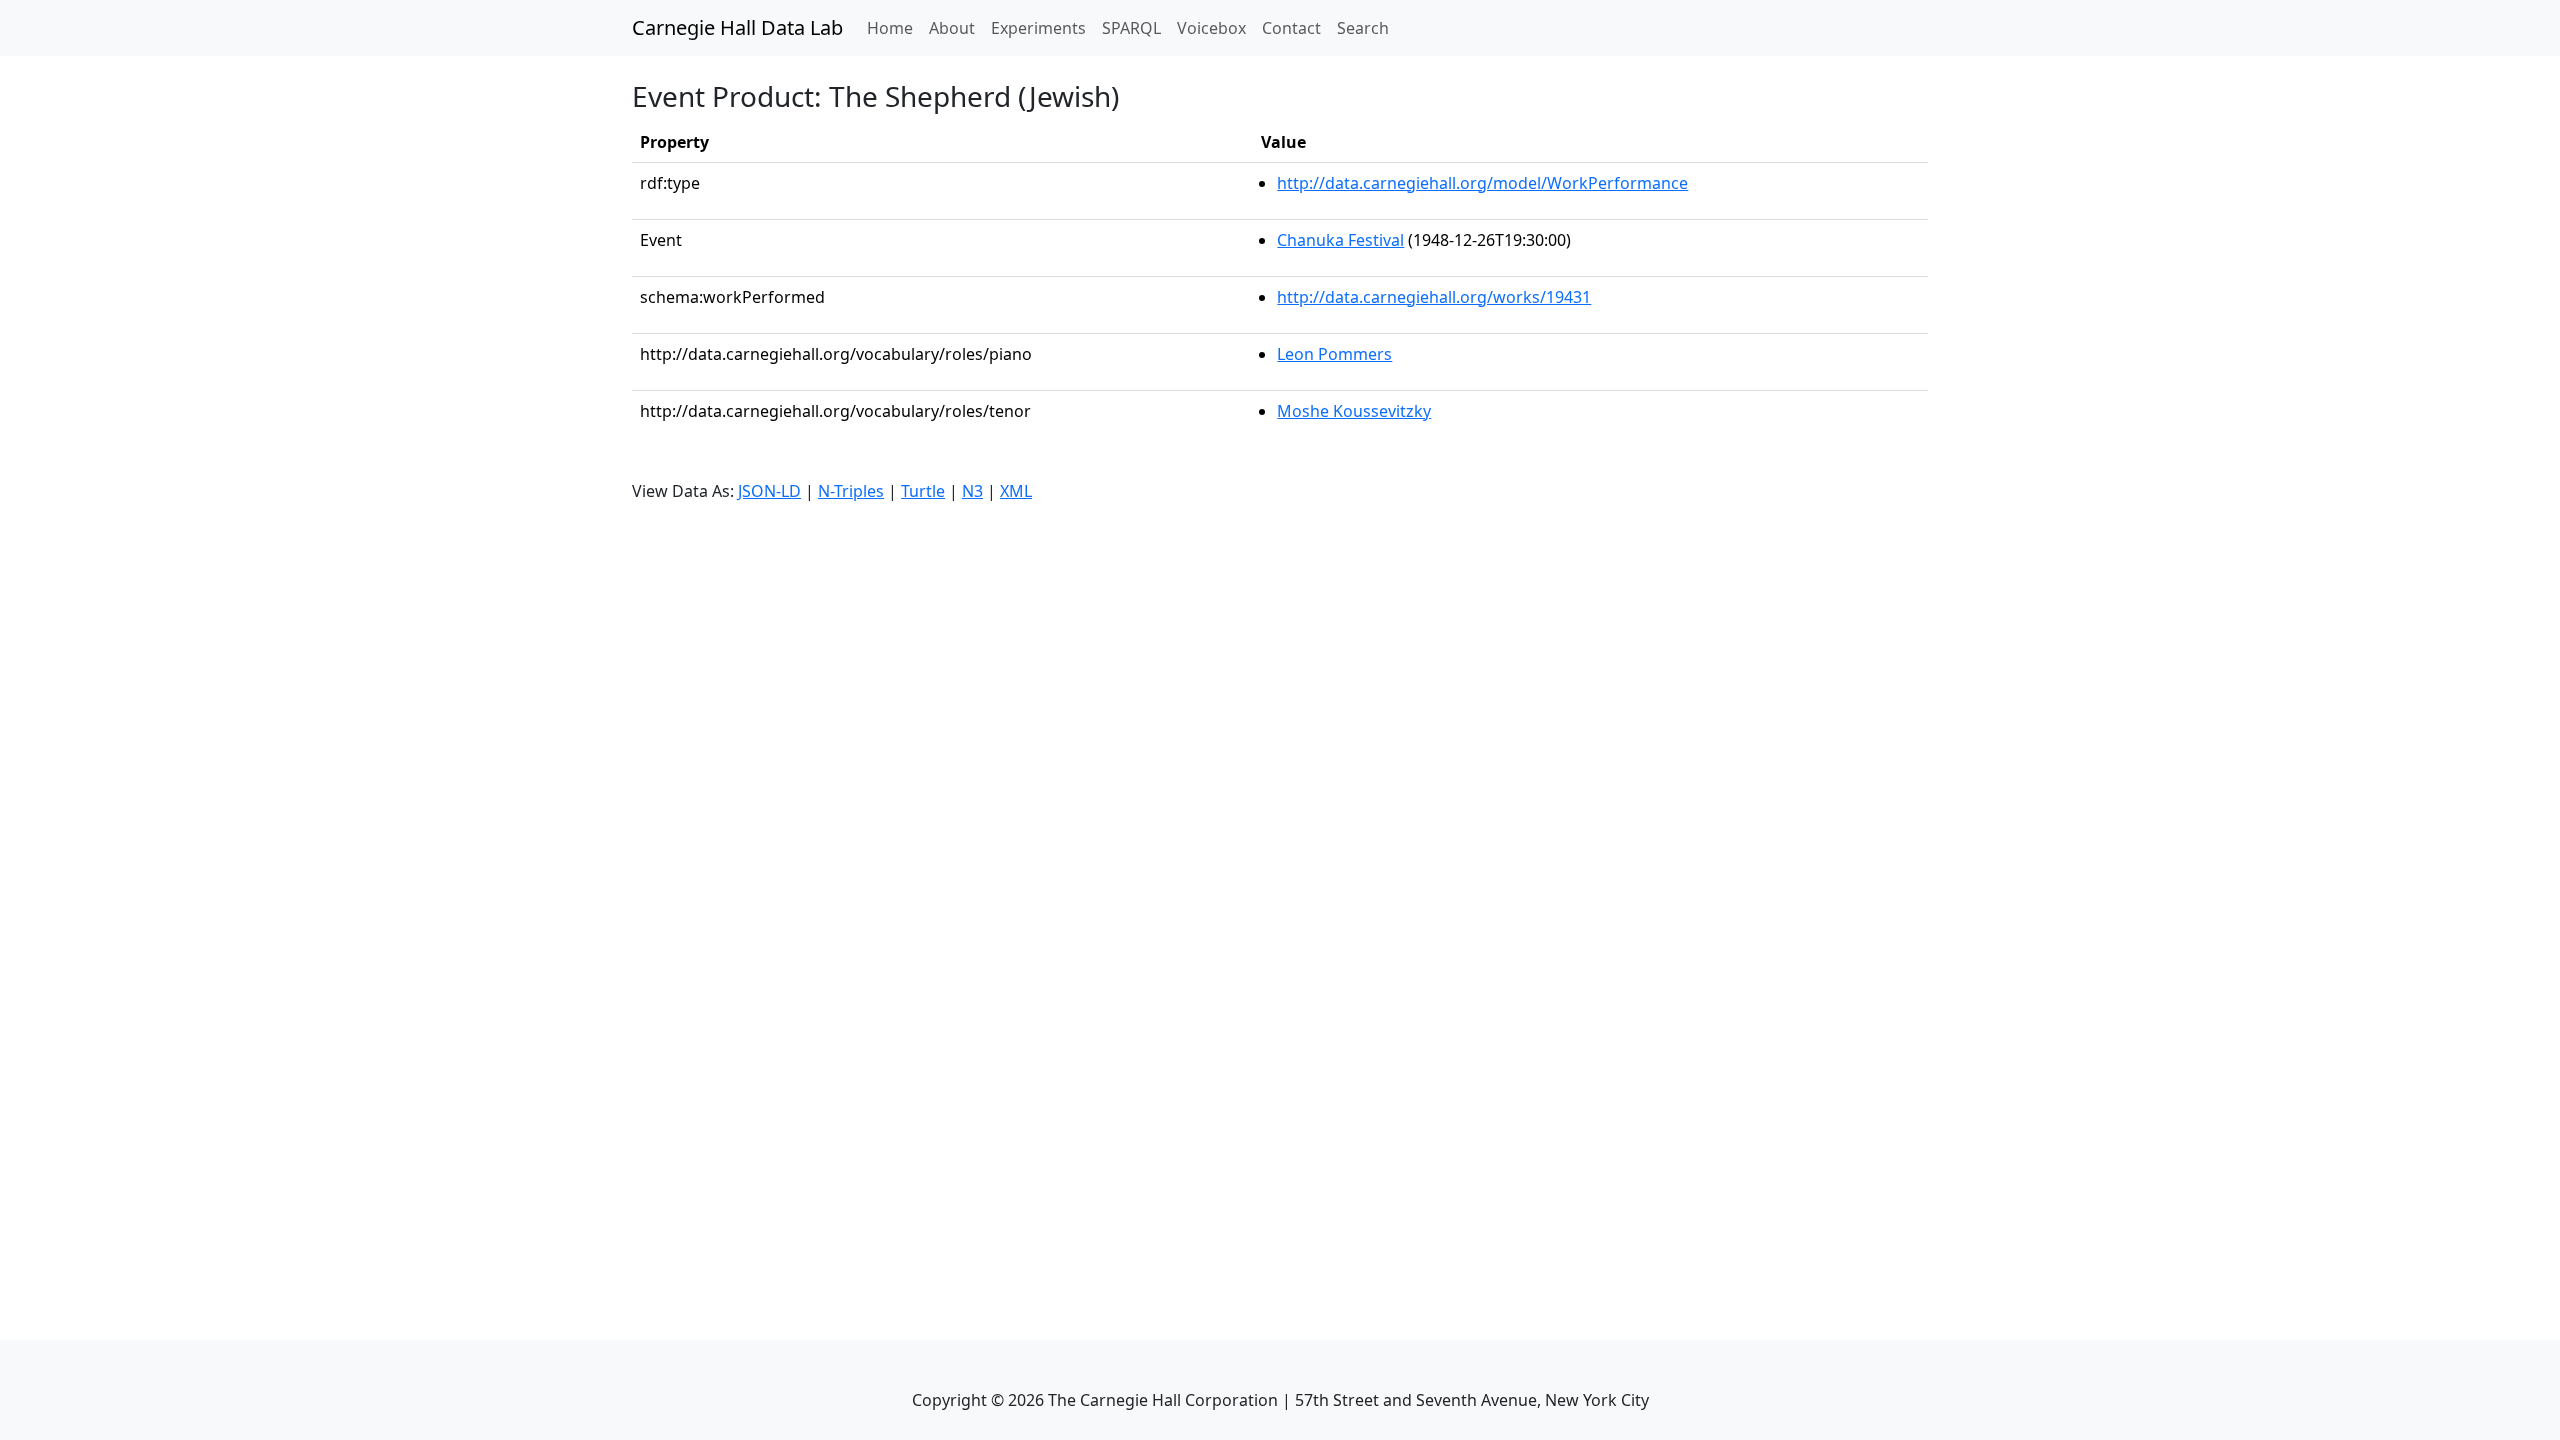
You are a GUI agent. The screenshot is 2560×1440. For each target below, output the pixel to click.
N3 (972, 491)
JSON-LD (769, 491)
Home (894, 27)
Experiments (1038, 28)
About (952, 28)
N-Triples (851, 491)
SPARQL (1131, 28)
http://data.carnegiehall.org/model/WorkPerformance (1482, 183)
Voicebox (1211, 28)
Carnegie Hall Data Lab (737, 27)
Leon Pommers (1334, 354)
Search (1363, 28)
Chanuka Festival (1340, 240)
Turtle (923, 491)
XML (1016, 491)
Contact (1291, 28)
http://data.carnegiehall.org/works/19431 (1434, 297)
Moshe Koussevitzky (1354, 411)
